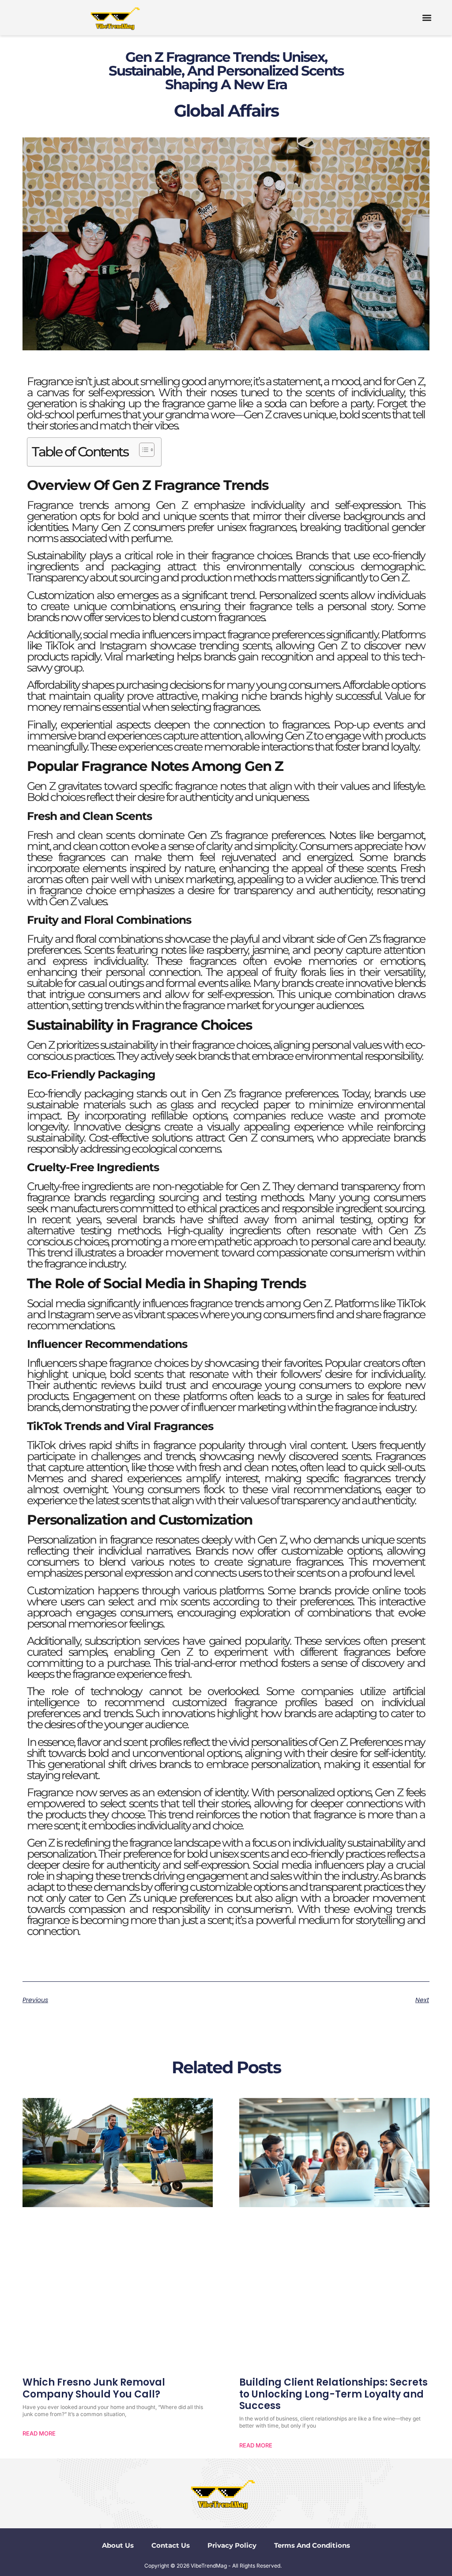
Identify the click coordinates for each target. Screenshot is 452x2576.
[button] (427, 18)
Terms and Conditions (312, 2545)
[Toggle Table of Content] (142, 450)
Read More (39, 2433)
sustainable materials (76, 1104)
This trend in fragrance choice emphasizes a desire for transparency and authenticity (226, 885)
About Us (118, 2545)
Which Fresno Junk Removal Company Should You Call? (94, 2388)
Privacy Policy (232, 2545)
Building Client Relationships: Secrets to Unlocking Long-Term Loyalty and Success (333, 2394)
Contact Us (171, 2545)
